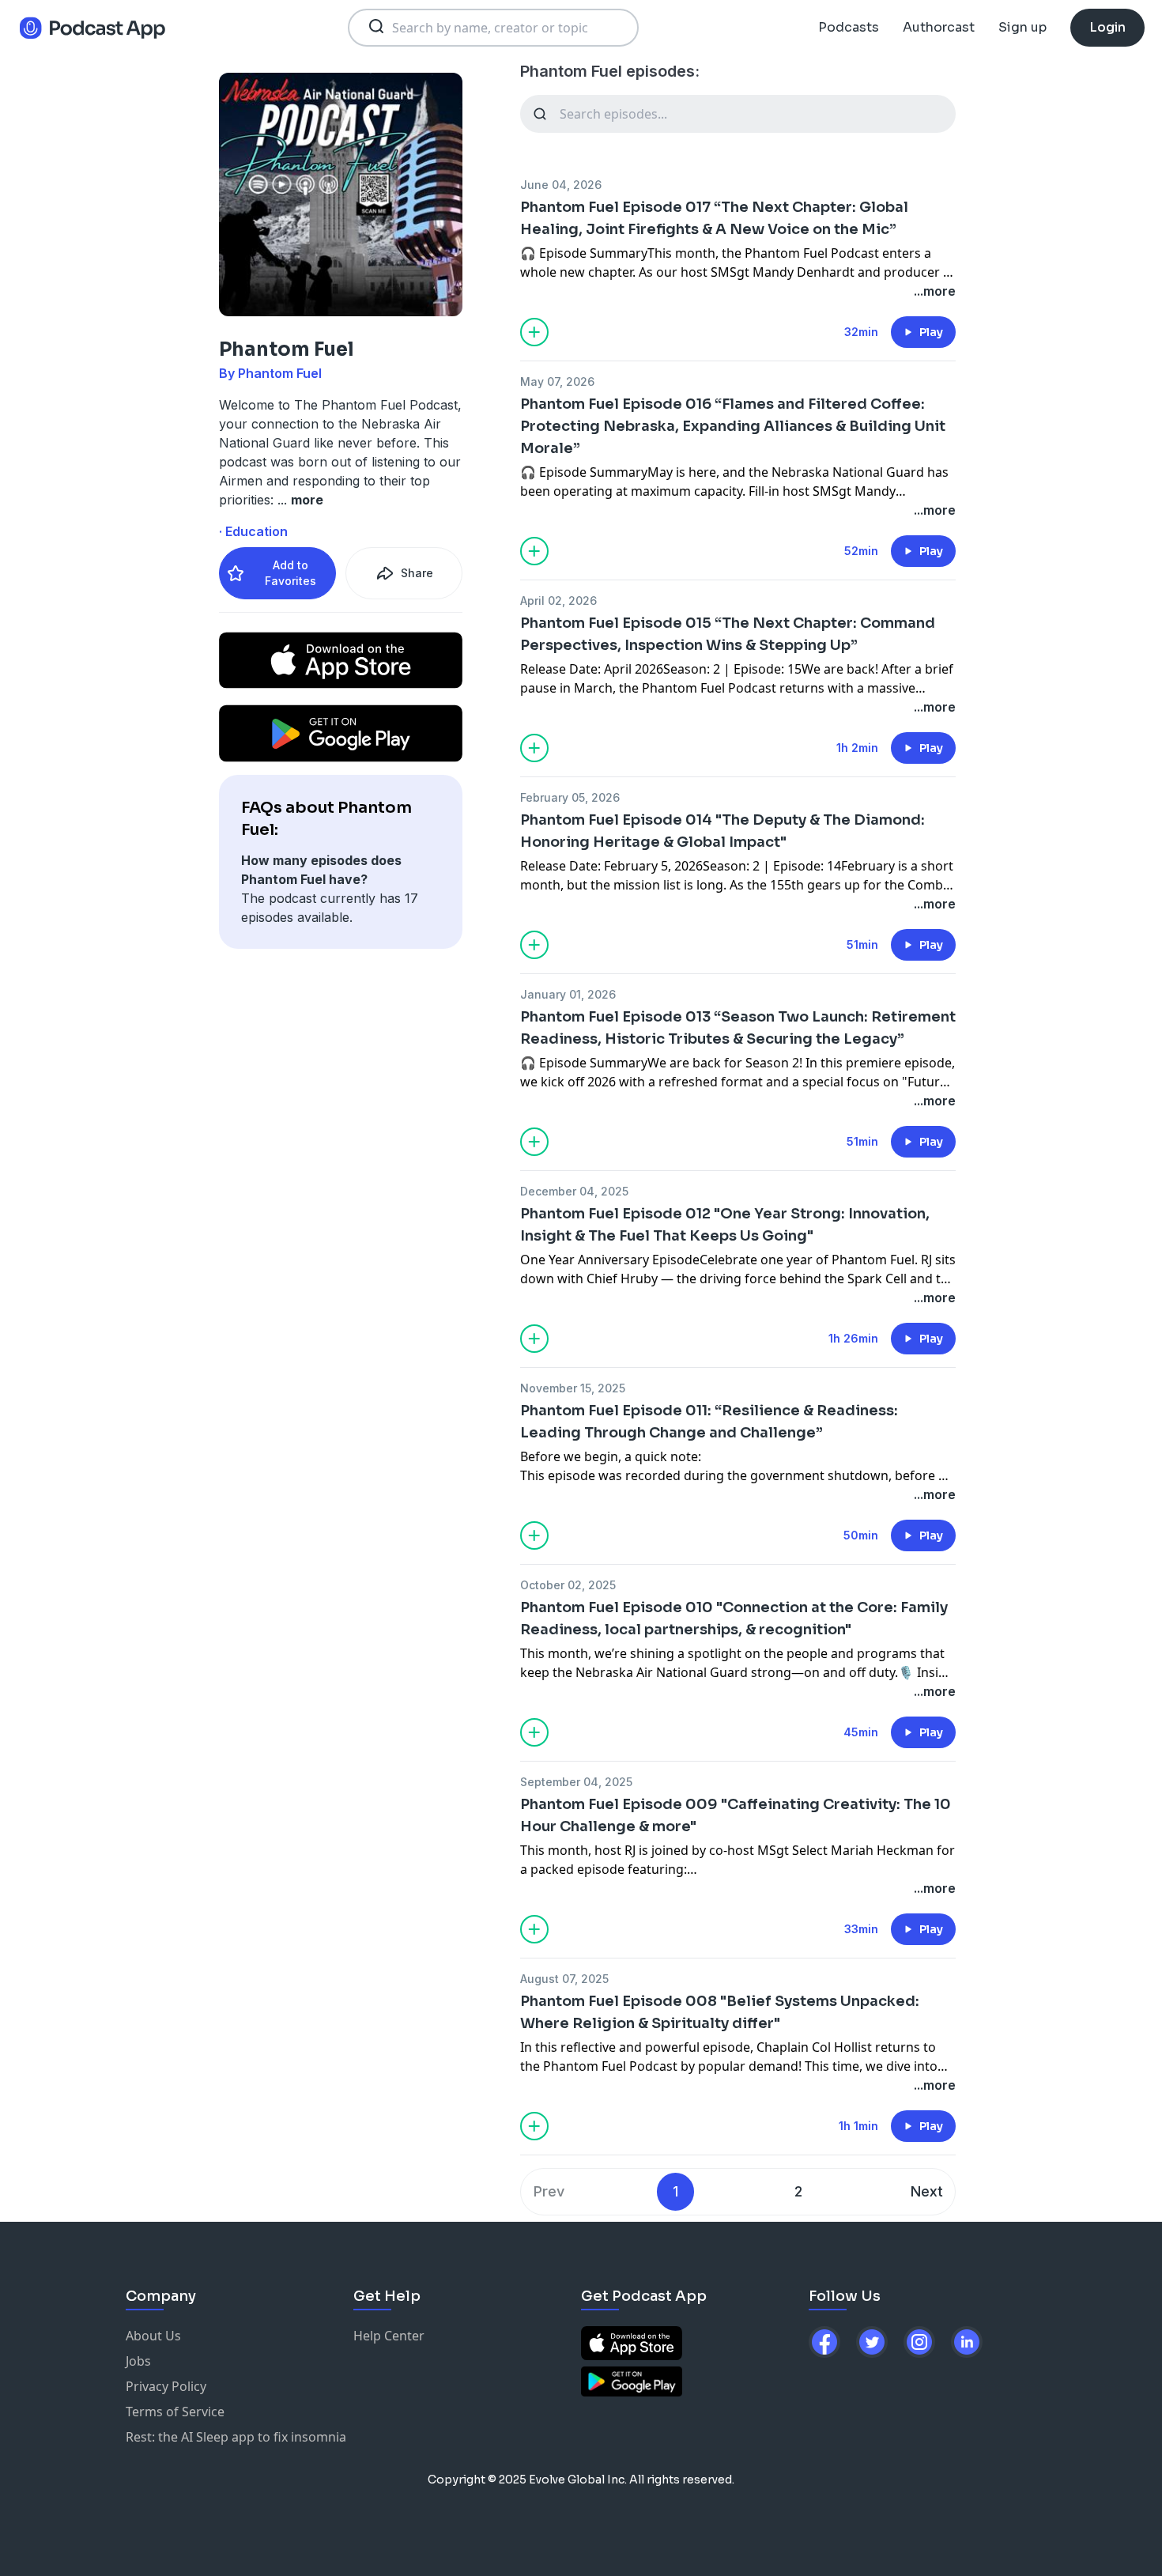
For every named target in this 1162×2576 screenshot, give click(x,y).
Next (927, 2191)
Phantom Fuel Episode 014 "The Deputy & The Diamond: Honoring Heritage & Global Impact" (722, 831)
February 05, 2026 (570, 797)
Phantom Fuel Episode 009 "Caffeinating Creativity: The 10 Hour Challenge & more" (736, 1815)
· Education (253, 531)
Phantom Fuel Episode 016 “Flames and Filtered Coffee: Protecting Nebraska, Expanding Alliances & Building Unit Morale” (733, 426)
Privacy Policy (166, 2386)
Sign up (1022, 27)
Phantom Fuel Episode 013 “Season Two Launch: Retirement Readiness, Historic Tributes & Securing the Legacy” (738, 1028)
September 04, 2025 (576, 1782)
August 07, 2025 (564, 1979)
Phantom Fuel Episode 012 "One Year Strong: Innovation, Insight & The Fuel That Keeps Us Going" (725, 1225)
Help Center (389, 2336)
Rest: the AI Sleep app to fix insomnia (236, 2437)
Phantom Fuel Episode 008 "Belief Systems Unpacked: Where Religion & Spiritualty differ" (720, 2012)
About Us (153, 2336)
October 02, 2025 (568, 1585)
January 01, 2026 (568, 994)
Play (931, 332)
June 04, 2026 (561, 185)
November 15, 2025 (573, 1388)
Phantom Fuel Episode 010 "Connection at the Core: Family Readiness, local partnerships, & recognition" (734, 1618)
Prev (549, 2191)
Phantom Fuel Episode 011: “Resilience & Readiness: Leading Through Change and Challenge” (709, 1422)
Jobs (138, 2361)
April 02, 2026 (558, 601)
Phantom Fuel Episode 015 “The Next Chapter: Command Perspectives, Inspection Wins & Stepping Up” (728, 634)
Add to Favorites (290, 573)
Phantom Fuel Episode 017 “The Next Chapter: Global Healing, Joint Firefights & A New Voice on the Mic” (714, 218)
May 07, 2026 (557, 381)
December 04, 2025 (574, 1191)
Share (417, 573)
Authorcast (939, 27)
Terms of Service (175, 2412)
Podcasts (849, 27)
